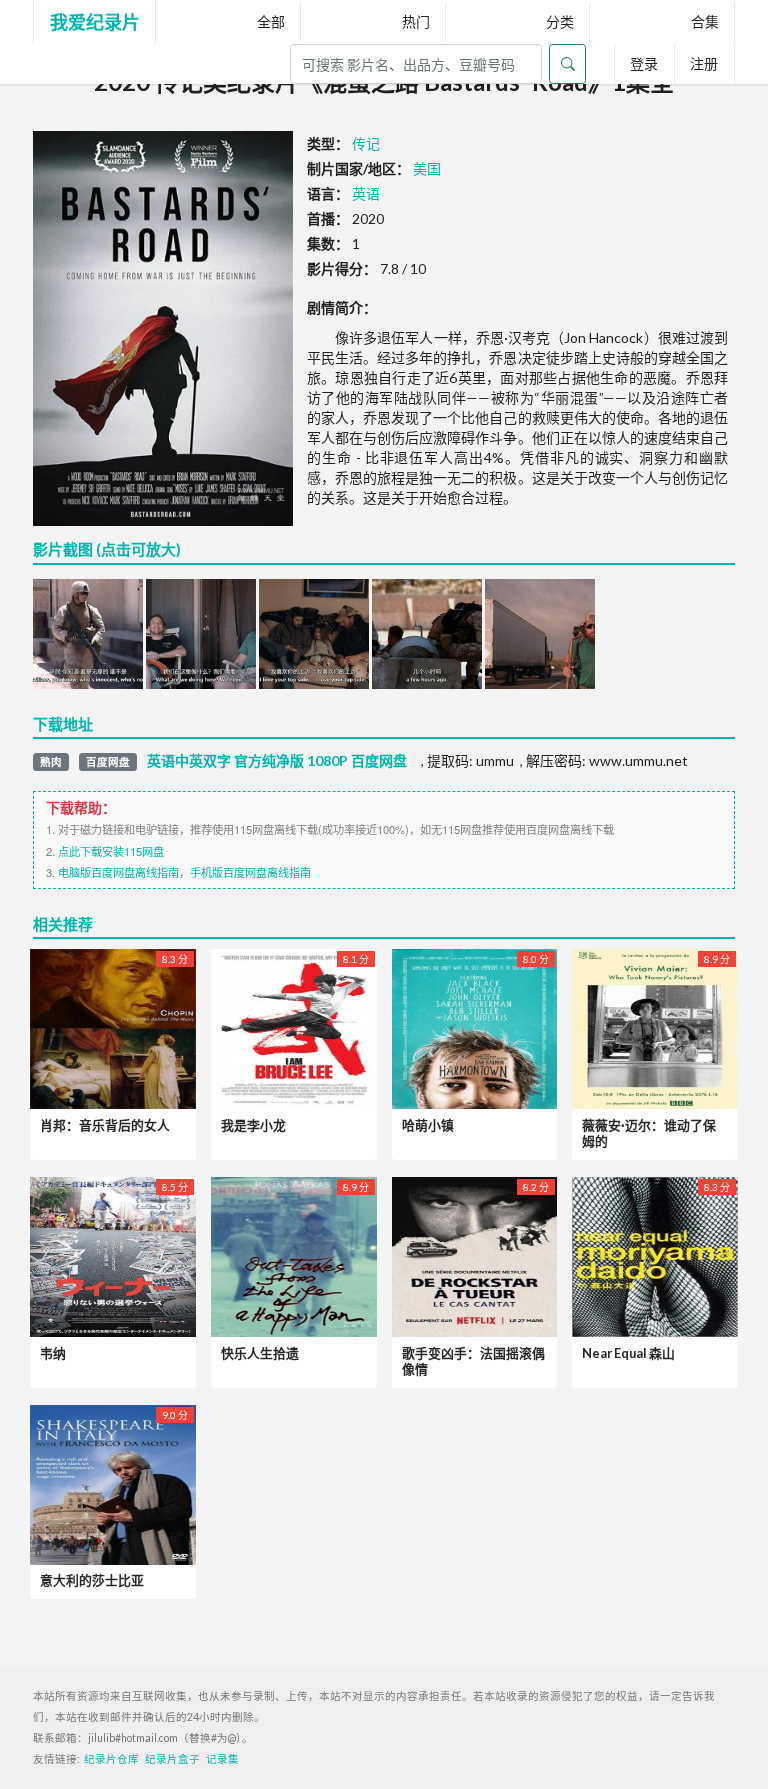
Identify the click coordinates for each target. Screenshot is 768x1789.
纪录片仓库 (111, 1759)
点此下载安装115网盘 (111, 851)
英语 (366, 193)
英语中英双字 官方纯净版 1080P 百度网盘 (277, 761)
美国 (427, 168)
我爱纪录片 (95, 22)
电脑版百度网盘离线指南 (118, 872)
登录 (644, 63)
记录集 (222, 1759)
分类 (560, 21)
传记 (366, 143)
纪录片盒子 (172, 1759)
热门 (416, 21)
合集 (705, 21)
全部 (271, 21)
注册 (704, 63)
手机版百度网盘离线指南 (250, 872)
